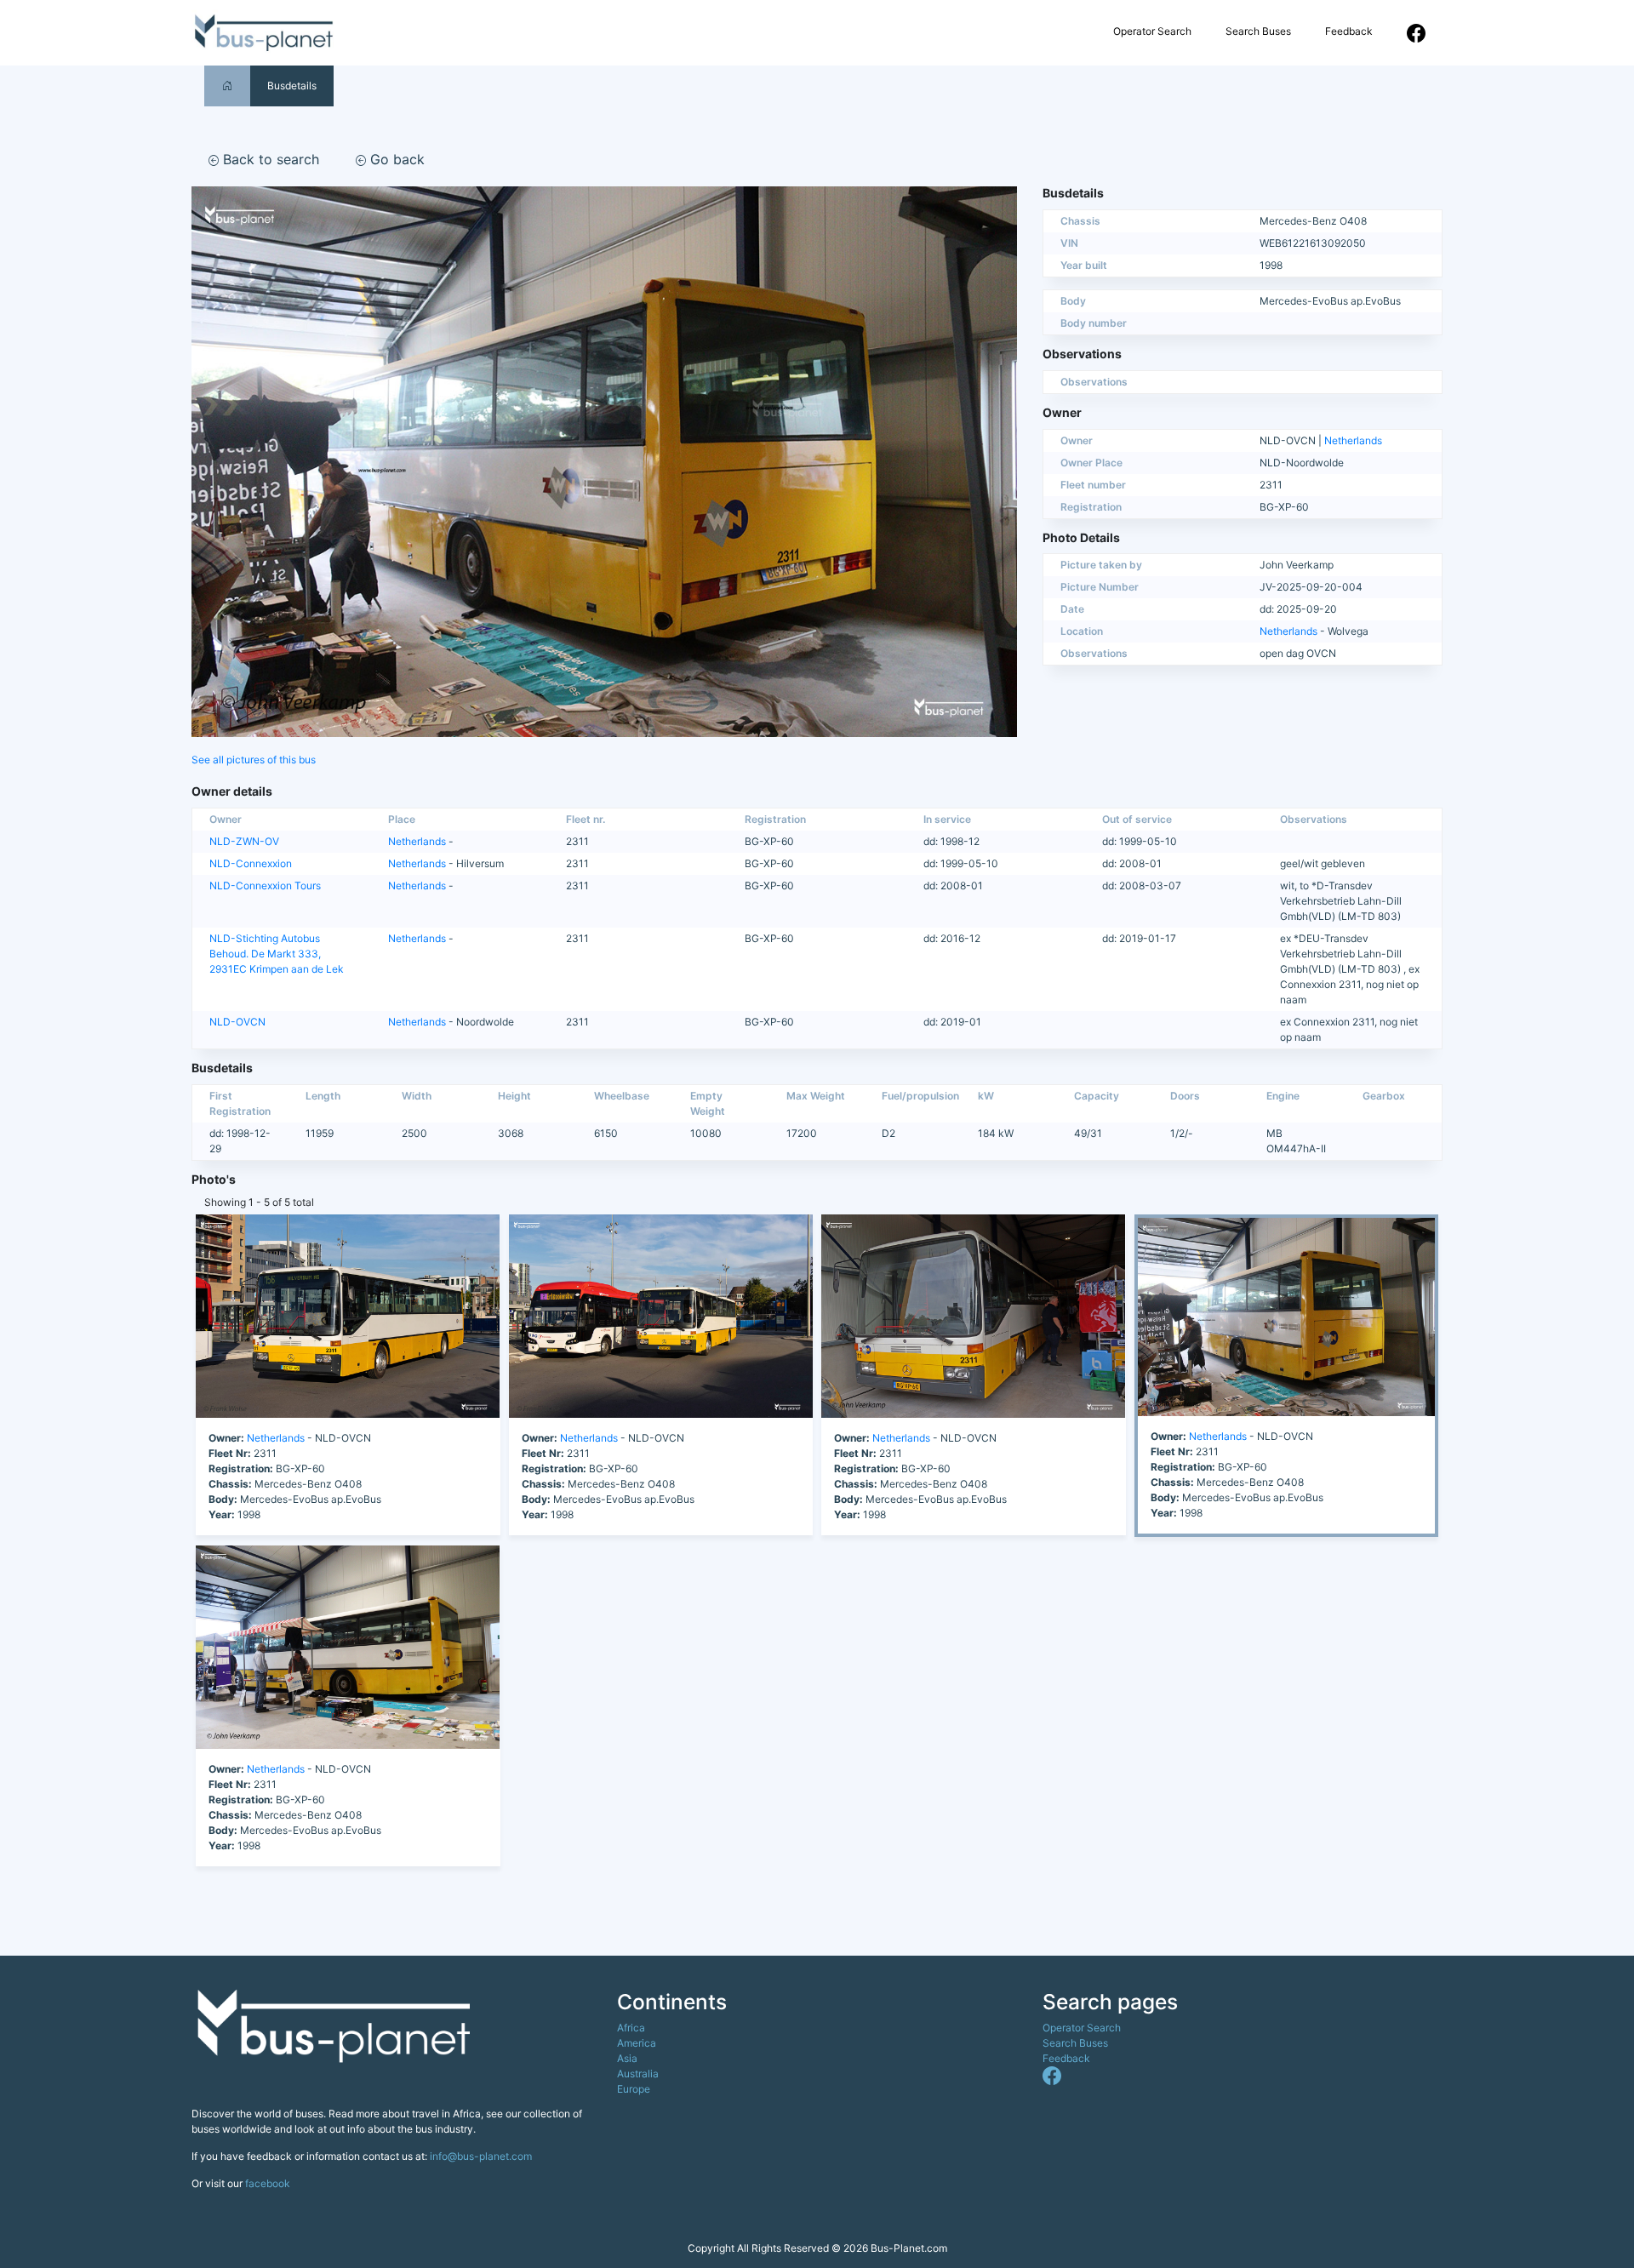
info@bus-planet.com (481, 2156)
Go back (395, 159)
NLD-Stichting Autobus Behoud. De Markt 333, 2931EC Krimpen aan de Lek (277, 954)
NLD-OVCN (237, 1022)
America (637, 2043)
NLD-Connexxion (251, 863)
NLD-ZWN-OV (244, 841)
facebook (268, 2183)
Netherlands (1353, 440)
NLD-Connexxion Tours (265, 885)
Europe (634, 2089)
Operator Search (1152, 31)
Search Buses (1258, 31)
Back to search (269, 159)
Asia (627, 2058)
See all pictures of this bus (254, 760)
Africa (631, 2028)
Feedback (1349, 31)
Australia (638, 2074)
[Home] (227, 86)
